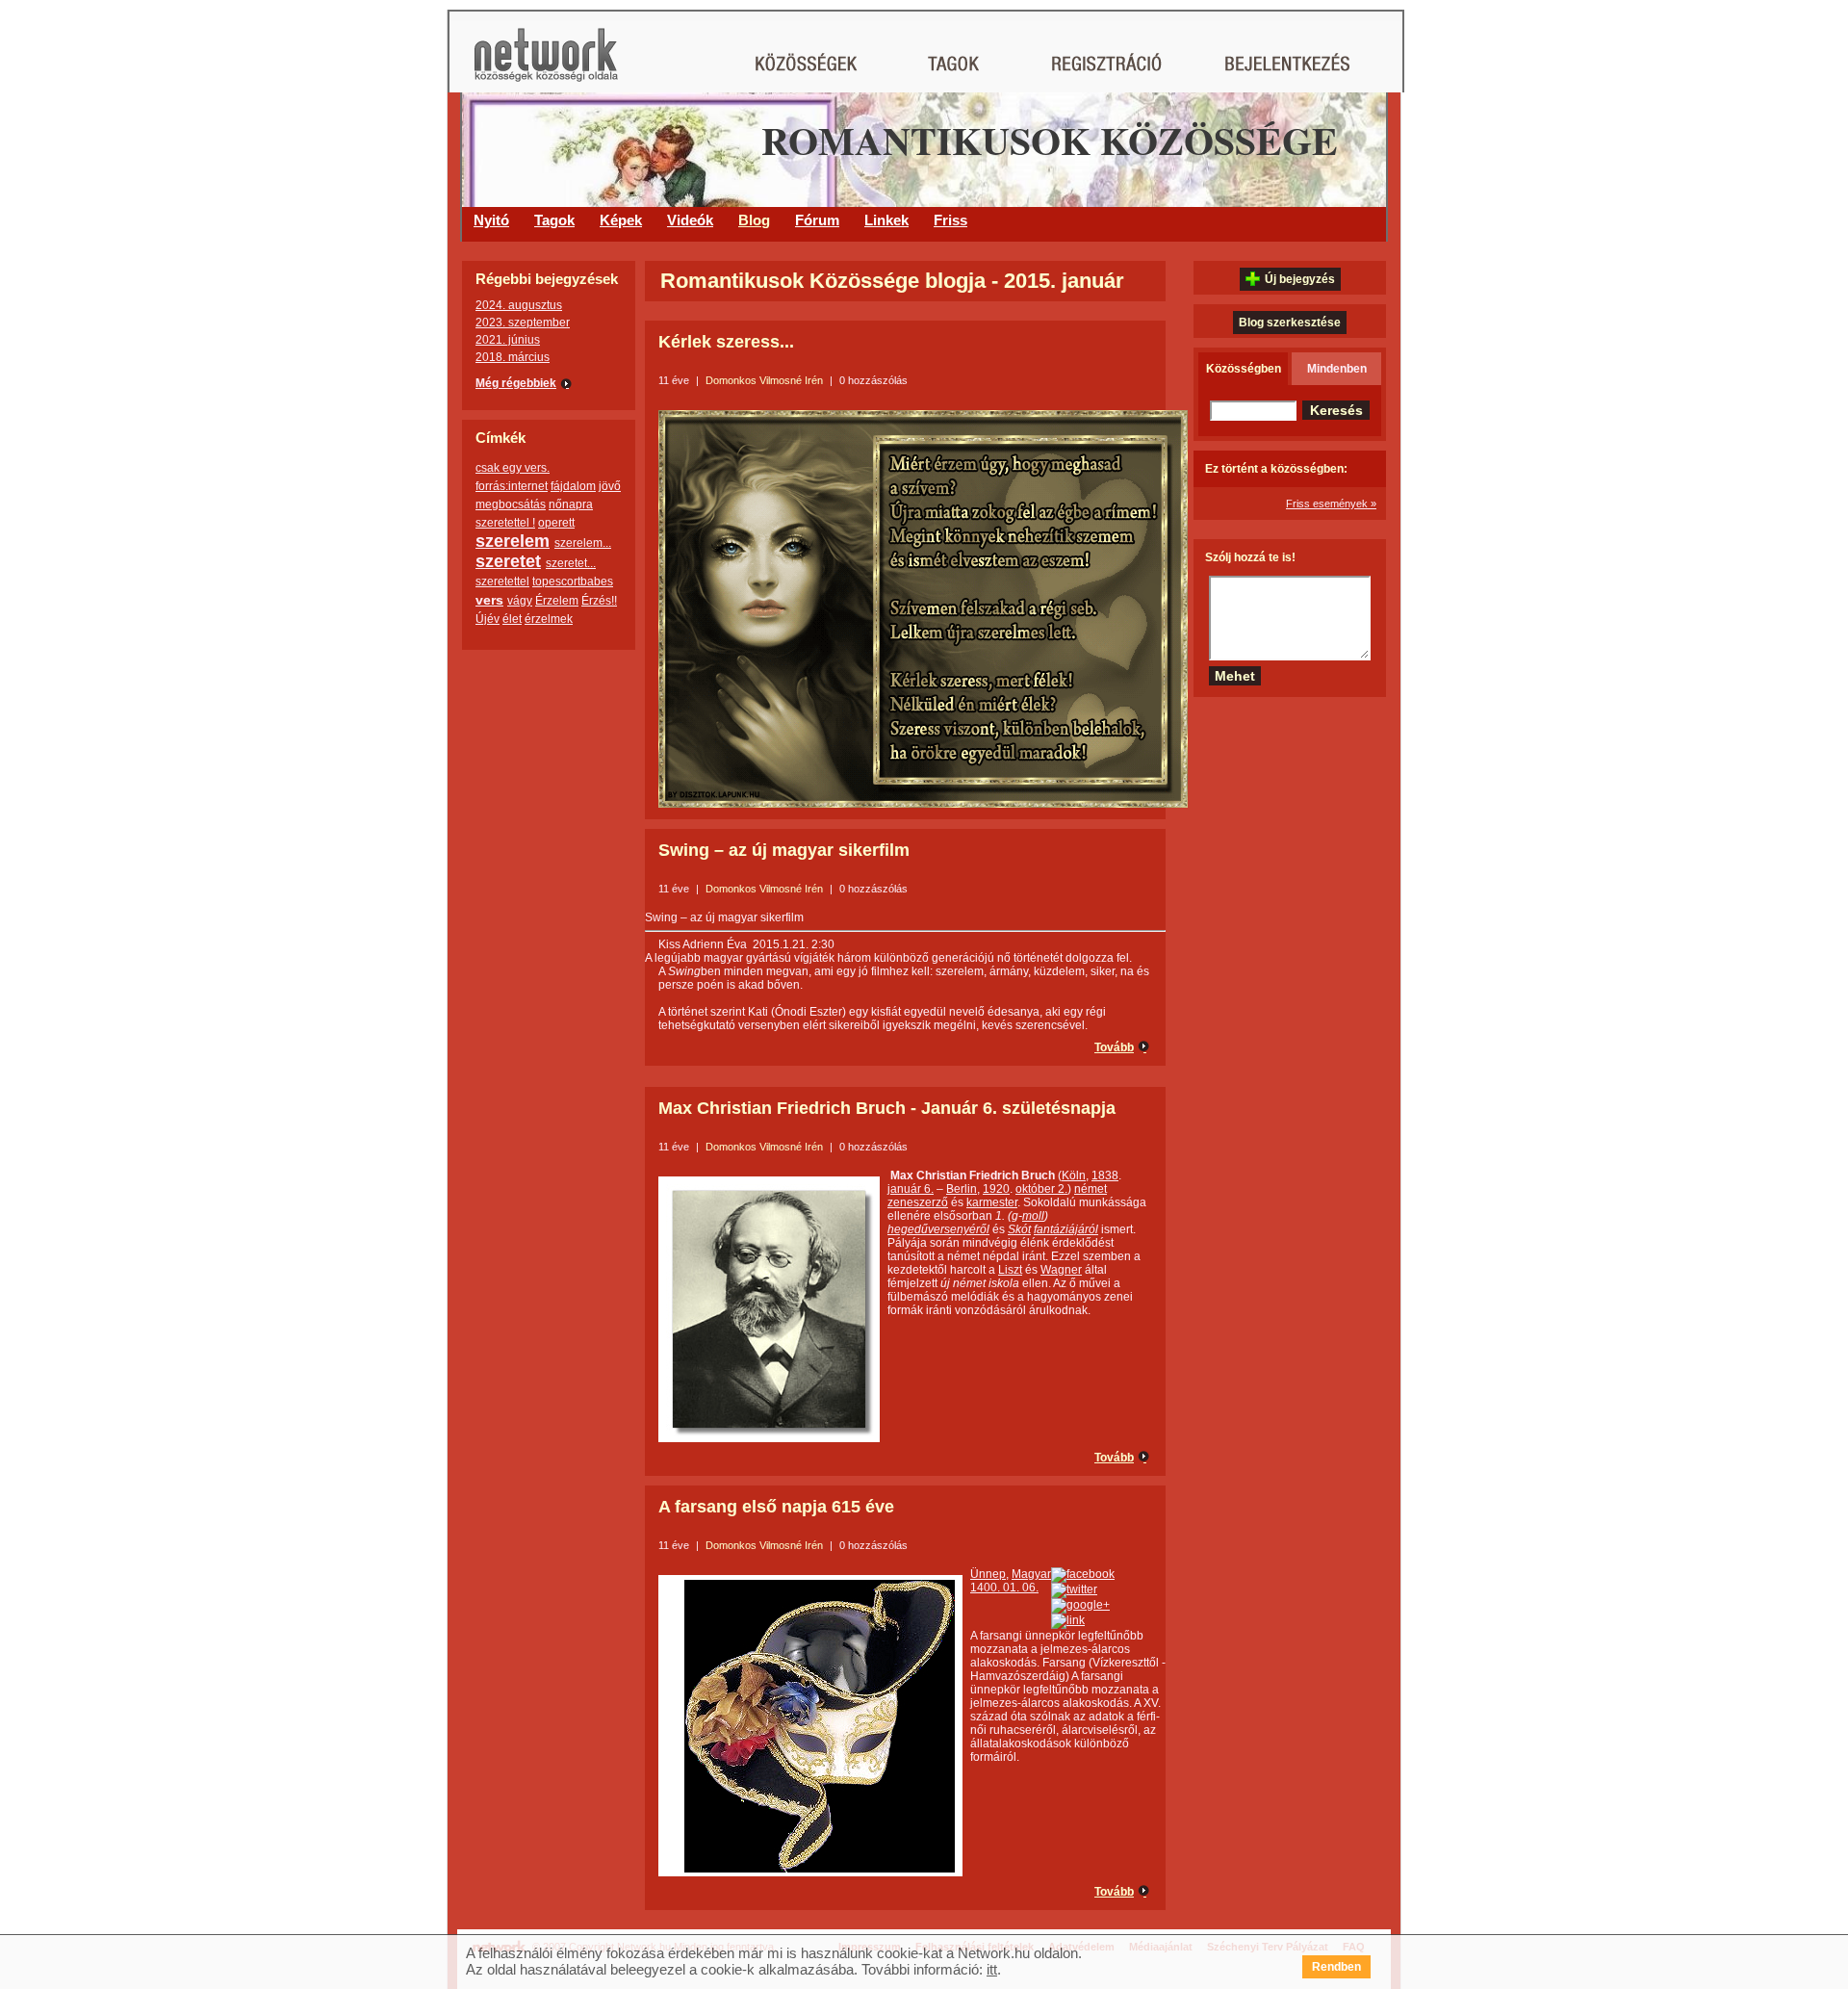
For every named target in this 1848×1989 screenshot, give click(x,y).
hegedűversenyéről (938, 1229)
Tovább (1114, 1047)
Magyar (1031, 1574)
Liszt (1010, 1270)
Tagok (554, 220)
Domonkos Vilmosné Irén (764, 380)
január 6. (911, 1189)
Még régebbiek (516, 383)
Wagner (1061, 1270)
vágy (520, 601)
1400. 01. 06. (1004, 1588)
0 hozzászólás (873, 380)
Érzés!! (599, 601)
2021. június (508, 340)
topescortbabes (573, 581)
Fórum (817, 220)
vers (489, 600)
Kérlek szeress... (726, 342)
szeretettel (502, 581)
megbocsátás (511, 504)
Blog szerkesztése (1290, 323)
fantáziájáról (1066, 1229)
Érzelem (557, 601)
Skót (1019, 1229)
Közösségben (1244, 369)
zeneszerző (918, 1202)
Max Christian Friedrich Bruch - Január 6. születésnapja (887, 1108)
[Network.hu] (546, 64)
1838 (1105, 1175)
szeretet (508, 561)
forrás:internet (512, 486)
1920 (996, 1189)
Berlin (962, 1189)
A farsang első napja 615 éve (776, 1507)
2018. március (513, 357)
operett (556, 523)
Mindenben (1337, 369)
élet (512, 619)
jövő (610, 486)
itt (992, 1969)
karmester (992, 1202)
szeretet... (571, 563)
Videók (690, 220)
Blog (754, 220)
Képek (621, 220)
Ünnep (988, 1574)
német (1091, 1189)
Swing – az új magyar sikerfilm (784, 850)
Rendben (1336, 1967)
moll (1033, 1216)
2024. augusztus (519, 305)
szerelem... (583, 543)
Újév (488, 619)
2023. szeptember (523, 323)
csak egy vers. (513, 468)
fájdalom (573, 486)
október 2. (1041, 1189)
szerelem (513, 541)
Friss (950, 220)
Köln (1074, 1175)
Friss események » (1331, 504)
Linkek (886, 220)
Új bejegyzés (1300, 279)
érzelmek (549, 619)
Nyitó (491, 220)
